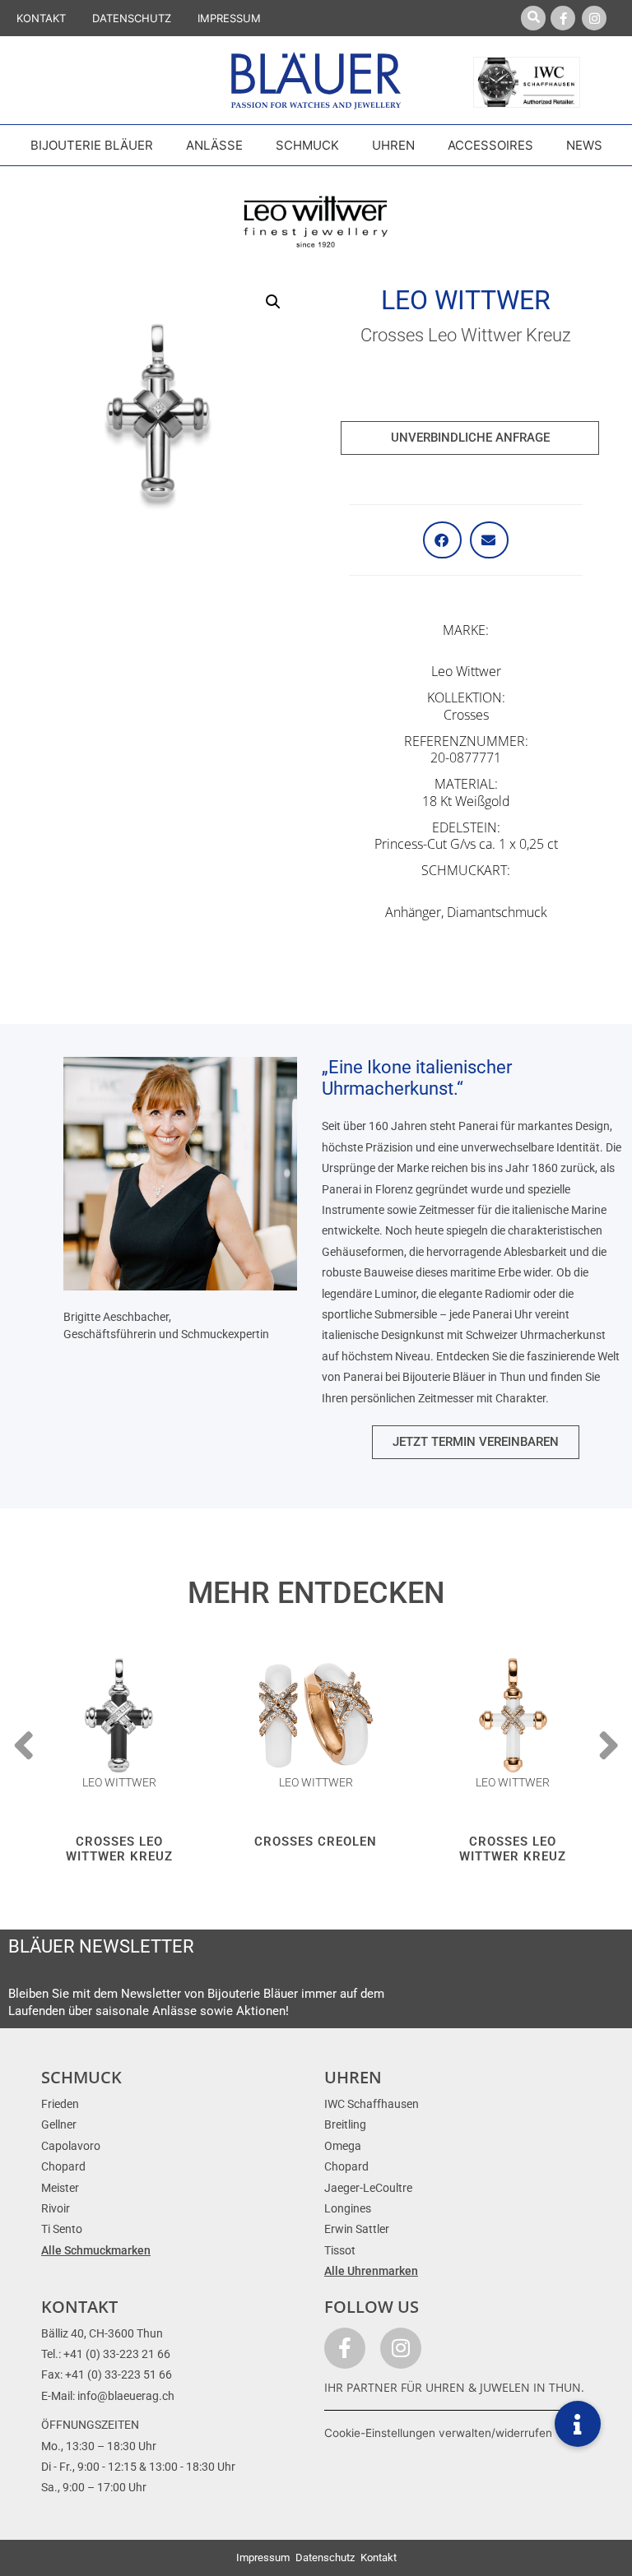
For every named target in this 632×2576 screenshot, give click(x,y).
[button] (273, 302)
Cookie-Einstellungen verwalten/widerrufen (438, 2433)
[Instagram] (594, 18)
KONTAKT (41, 18)
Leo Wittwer (466, 300)
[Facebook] (563, 18)
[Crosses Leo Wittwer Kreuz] (119, 1715)
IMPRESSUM (229, 18)
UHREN (353, 2077)
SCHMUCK (81, 2077)
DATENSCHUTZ (132, 18)
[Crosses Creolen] (316, 1715)
